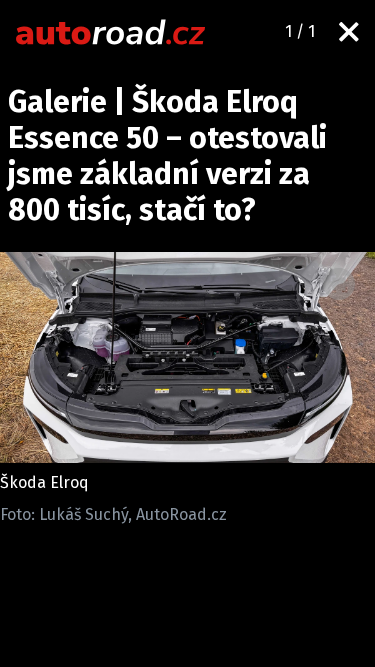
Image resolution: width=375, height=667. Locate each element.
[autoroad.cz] (111, 32)
